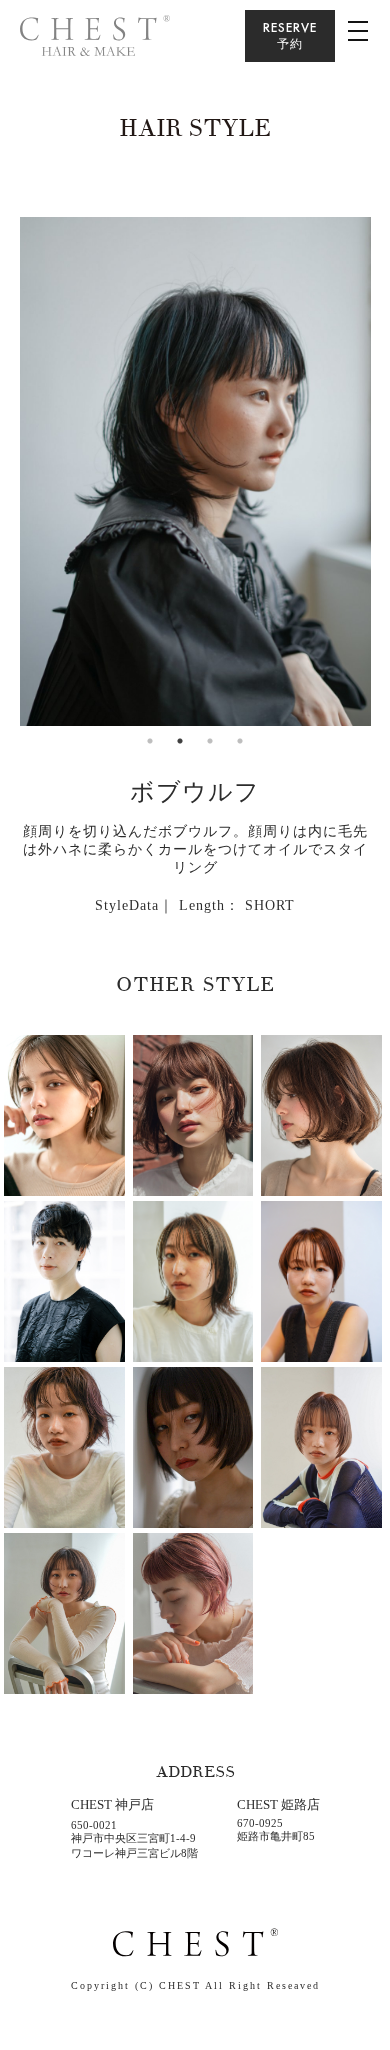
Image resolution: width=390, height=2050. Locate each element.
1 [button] (150, 741)
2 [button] (180, 741)
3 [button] (210, 741)
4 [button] (240, 741)
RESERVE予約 (290, 35)
